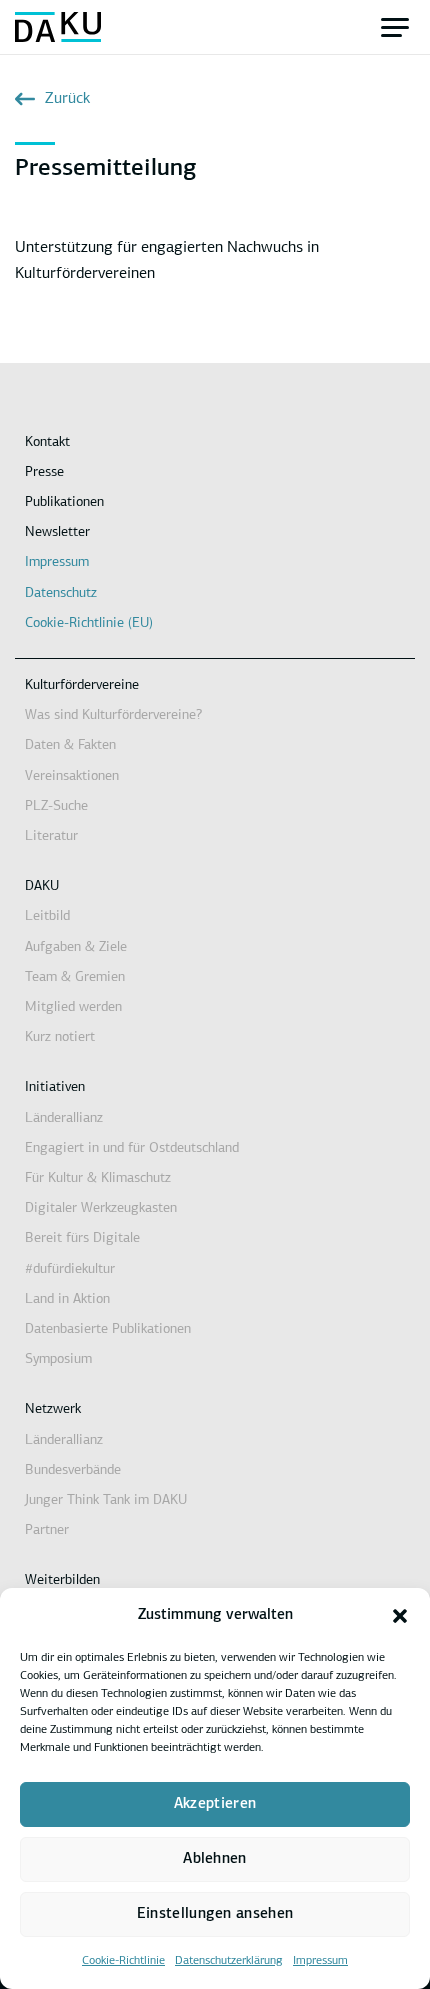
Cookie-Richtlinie (123, 1961)
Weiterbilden (62, 1580)
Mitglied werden (73, 1007)
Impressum (320, 1961)
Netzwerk (53, 1409)
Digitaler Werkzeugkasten (101, 1208)
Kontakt (47, 442)
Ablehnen (214, 1859)
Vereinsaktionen (72, 776)
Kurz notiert (60, 1037)
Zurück (67, 99)
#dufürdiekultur (70, 1269)
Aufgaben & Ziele (76, 947)
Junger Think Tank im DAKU (106, 1500)
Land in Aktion (67, 1299)
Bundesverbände (73, 1470)
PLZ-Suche (56, 806)
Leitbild (47, 916)
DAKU (42, 886)
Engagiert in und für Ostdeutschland (132, 1148)
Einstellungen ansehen (215, 1914)
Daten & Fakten (70, 745)
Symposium (58, 1359)
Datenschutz (61, 593)
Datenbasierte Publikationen (108, 1329)
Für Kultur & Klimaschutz (98, 1178)
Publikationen (64, 502)
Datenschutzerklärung (229, 1961)
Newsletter (57, 532)
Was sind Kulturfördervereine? (113, 715)
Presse (44, 472)
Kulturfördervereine (82, 685)
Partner (47, 1530)
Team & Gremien (75, 977)
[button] (400, 1616)
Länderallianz (64, 1118)
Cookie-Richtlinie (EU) (89, 623)
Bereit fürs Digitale (82, 1238)
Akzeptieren (215, 1804)
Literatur (51, 836)
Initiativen (55, 1087)
